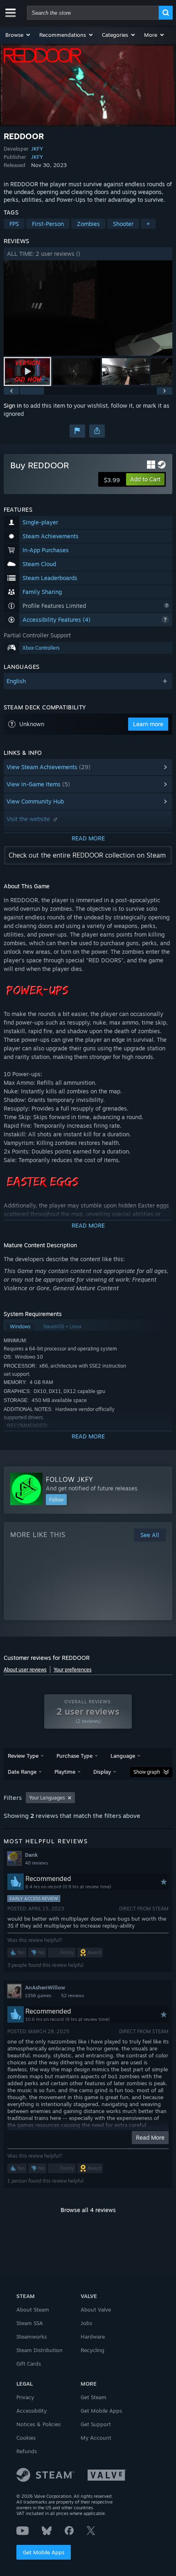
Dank (31, 1855)
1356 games (38, 1996)
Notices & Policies (38, 2424)
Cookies (26, 2438)
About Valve (96, 2310)
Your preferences (73, 1670)
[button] (18, 35)
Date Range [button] (22, 1772)
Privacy (25, 2397)
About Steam (33, 2310)
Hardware (93, 2337)
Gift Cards (29, 2364)
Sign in (13, 405)
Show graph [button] (147, 1772)
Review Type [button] (23, 1756)
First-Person (48, 224)
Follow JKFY (70, 1479)
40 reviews (36, 1863)
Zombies (88, 224)
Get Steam (94, 2397)
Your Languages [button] (47, 1798)
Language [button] (123, 1756)
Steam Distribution (39, 2350)
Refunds (27, 2451)
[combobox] (93, 13)
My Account (96, 2438)
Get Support (96, 2424)
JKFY (37, 149)
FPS (14, 224)
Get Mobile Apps (44, 2552)
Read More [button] (150, 2137)
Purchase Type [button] (74, 1756)
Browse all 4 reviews (88, 2210)
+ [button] (148, 224)
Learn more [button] (148, 724)
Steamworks (32, 2337)
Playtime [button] (65, 1772)
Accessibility (32, 2411)
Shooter (123, 224)
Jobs (86, 2323)
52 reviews (72, 1996)
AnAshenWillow (45, 1987)
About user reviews (25, 1670)
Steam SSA (30, 2323)
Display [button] (102, 1772)
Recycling (93, 2350)
